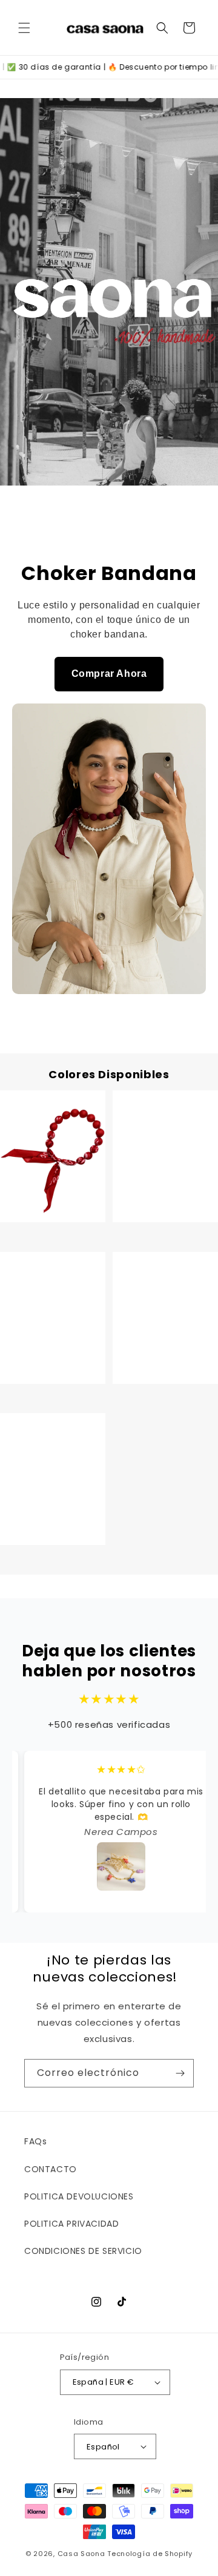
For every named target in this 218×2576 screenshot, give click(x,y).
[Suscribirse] (180, 2073)
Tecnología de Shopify (150, 2554)
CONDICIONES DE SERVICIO (83, 2251)
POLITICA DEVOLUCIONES (79, 2196)
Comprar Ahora (109, 674)
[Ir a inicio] (109, 292)
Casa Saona (81, 2554)
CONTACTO (51, 2169)
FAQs (35, 2141)
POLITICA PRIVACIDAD (71, 2224)
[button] (24, 28)
